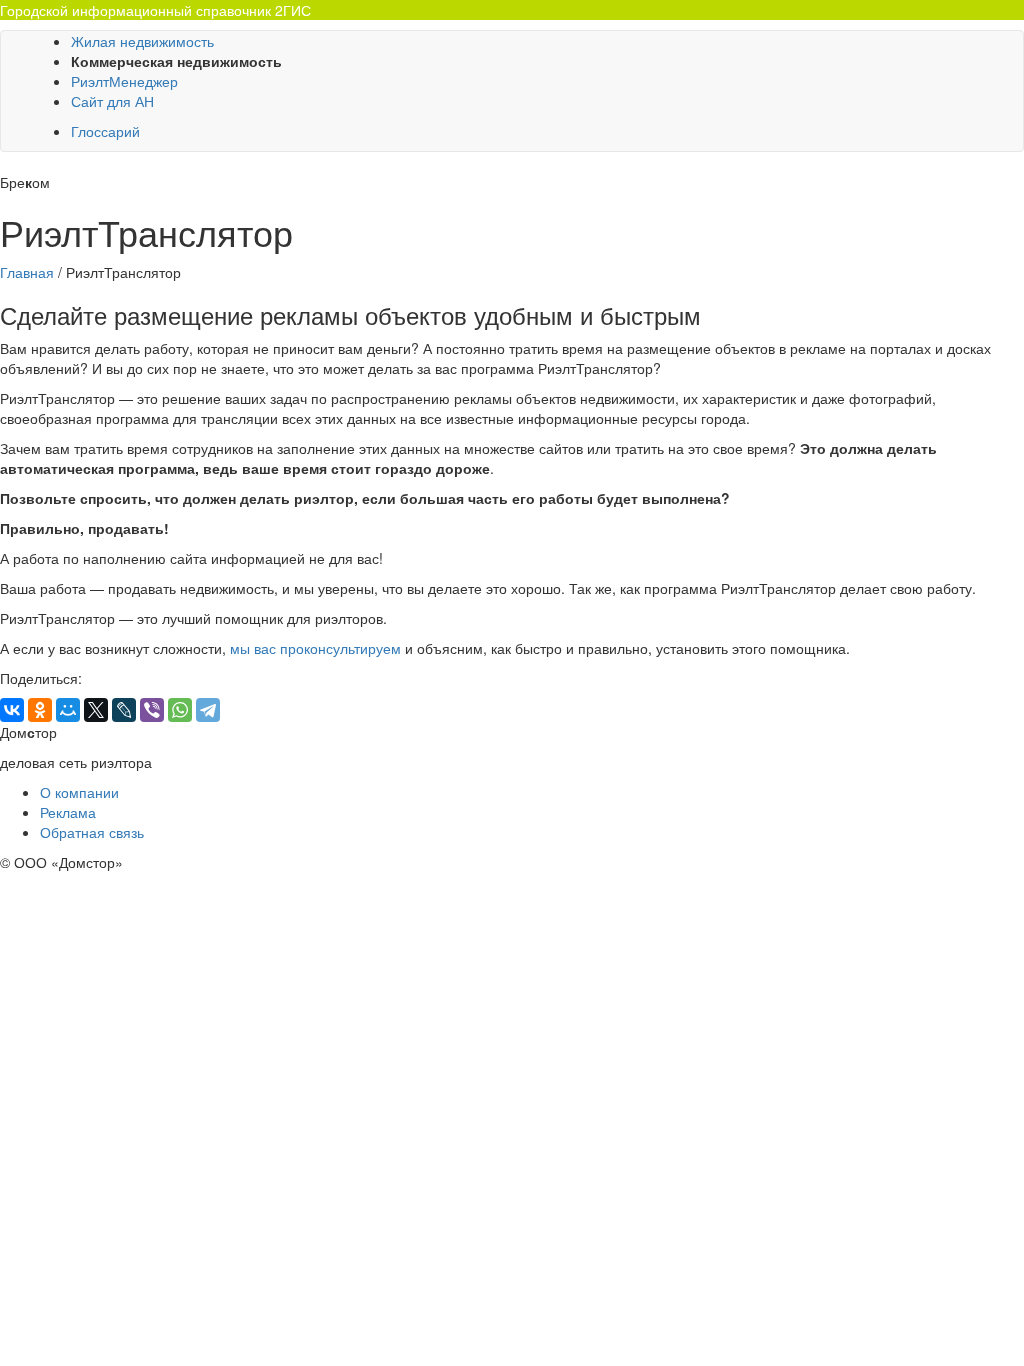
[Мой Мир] (68, 710)
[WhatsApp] (180, 710)
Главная (27, 272)
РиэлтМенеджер (124, 81)
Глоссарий (105, 131)
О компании (79, 792)
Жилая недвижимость (142, 41)
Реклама (68, 812)
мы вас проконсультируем (315, 648)
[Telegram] (208, 710)
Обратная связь (92, 832)
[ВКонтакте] (12, 710)
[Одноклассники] (40, 710)
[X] (96, 710)
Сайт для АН (112, 101)
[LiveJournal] (124, 710)
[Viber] (152, 710)
